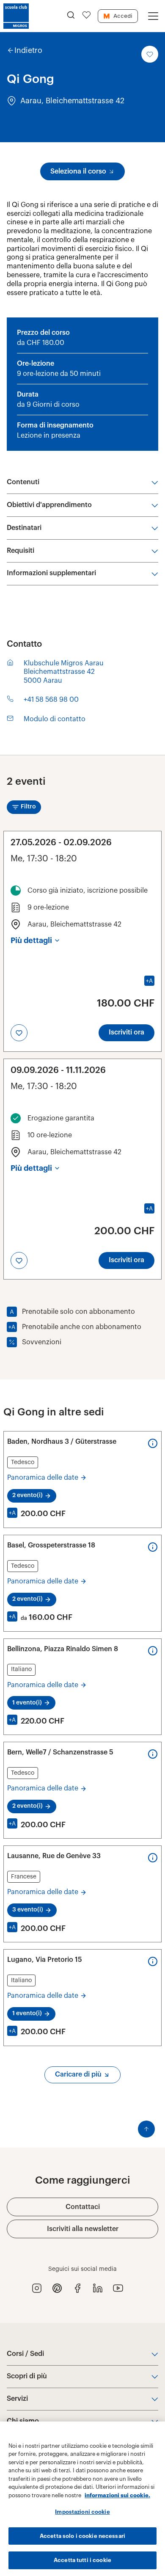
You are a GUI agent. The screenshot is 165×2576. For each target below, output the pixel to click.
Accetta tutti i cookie (82, 2560)
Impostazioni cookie (82, 2512)
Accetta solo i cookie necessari (82, 2536)
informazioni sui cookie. (117, 2495)
